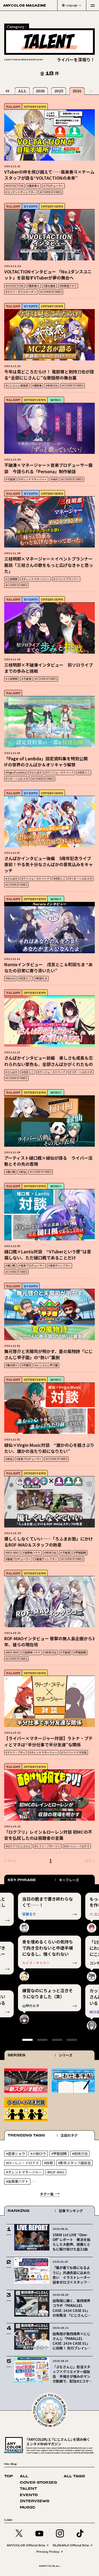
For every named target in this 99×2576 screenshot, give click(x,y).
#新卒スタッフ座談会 (74, 2163)
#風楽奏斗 (33, 186)
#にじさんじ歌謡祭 (17, 385)
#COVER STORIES (51, 192)
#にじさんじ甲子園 (46, 1365)
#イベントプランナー (66, 579)
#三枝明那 (12, 579)
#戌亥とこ (84, 772)
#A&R (54, 479)
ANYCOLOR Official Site (26, 2545)
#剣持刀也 (52, 385)
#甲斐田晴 (80, 1553)
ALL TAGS (74, 2476)
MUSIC (56, 400)
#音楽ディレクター (60, 1265)
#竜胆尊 (37, 385)
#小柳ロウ (38, 2154)
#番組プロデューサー (18, 1559)
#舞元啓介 (12, 1365)
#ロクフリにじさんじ (18, 1846)
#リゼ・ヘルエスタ (17, 779)
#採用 (48, 2163)
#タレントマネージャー (33, 479)
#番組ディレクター (46, 1559)
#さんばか (36, 772)
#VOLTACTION (14, 186)
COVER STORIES (38, 2483)
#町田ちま (41, 978)
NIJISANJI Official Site (71, 2545)
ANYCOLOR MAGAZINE (25, 5)
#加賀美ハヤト (32, 1553)
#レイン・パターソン (48, 1846)
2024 (77, 91)
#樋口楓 (10, 1172)
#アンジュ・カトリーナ (60, 772)
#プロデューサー (53, 186)
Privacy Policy (48, 2552)
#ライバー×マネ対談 (74, 1752)
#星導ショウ (16, 2154)
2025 (59, 91)
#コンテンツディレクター (21, 192)
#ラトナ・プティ (15, 1752)
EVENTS (31, 206)
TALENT (28, 2489)
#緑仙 (22, 1172)
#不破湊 (10, 479)
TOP (9, 2476)
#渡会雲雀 (49, 286)
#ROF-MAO (12, 1553)
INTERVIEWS (35, 107)
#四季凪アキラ (68, 286)
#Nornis (10, 978)
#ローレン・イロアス (77, 1846)
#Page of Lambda (16, 772)
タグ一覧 (47, 2194)
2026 (40, 91)
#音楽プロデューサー (32, 1265)
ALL (22, 91)
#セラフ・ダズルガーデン (21, 292)
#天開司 (26, 1365)
